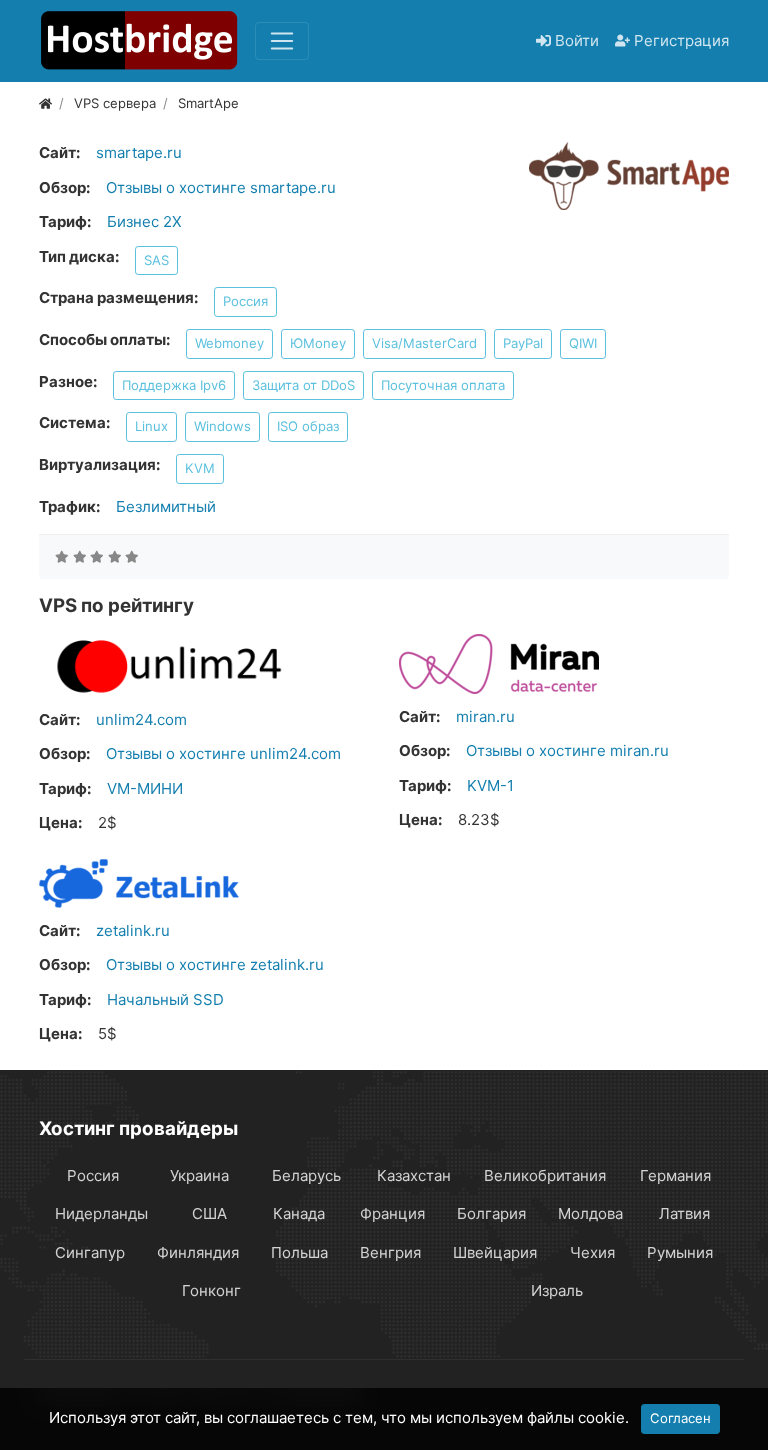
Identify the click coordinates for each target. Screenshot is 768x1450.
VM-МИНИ (145, 788)
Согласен (680, 1418)
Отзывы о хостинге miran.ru (567, 750)
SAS (156, 260)
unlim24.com (141, 719)
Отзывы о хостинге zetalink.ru (215, 964)
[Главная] (45, 103)
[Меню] (282, 41)
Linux (151, 426)
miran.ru (485, 716)
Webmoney (229, 343)
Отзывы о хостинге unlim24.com (223, 753)
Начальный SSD (165, 999)
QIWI (583, 343)
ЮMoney (318, 343)
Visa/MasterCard (424, 343)
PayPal (523, 343)
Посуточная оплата (443, 385)
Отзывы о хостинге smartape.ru (221, 187)
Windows (222, 426)
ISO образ (308, 426)
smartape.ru (139, 152)
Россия (245, 301)
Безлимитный (166, 506)
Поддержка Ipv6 (174, 385)
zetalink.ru (133, 930)
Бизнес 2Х (144, 221)
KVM (200, 468)
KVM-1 (490, 785)
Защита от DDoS (303, 385)
